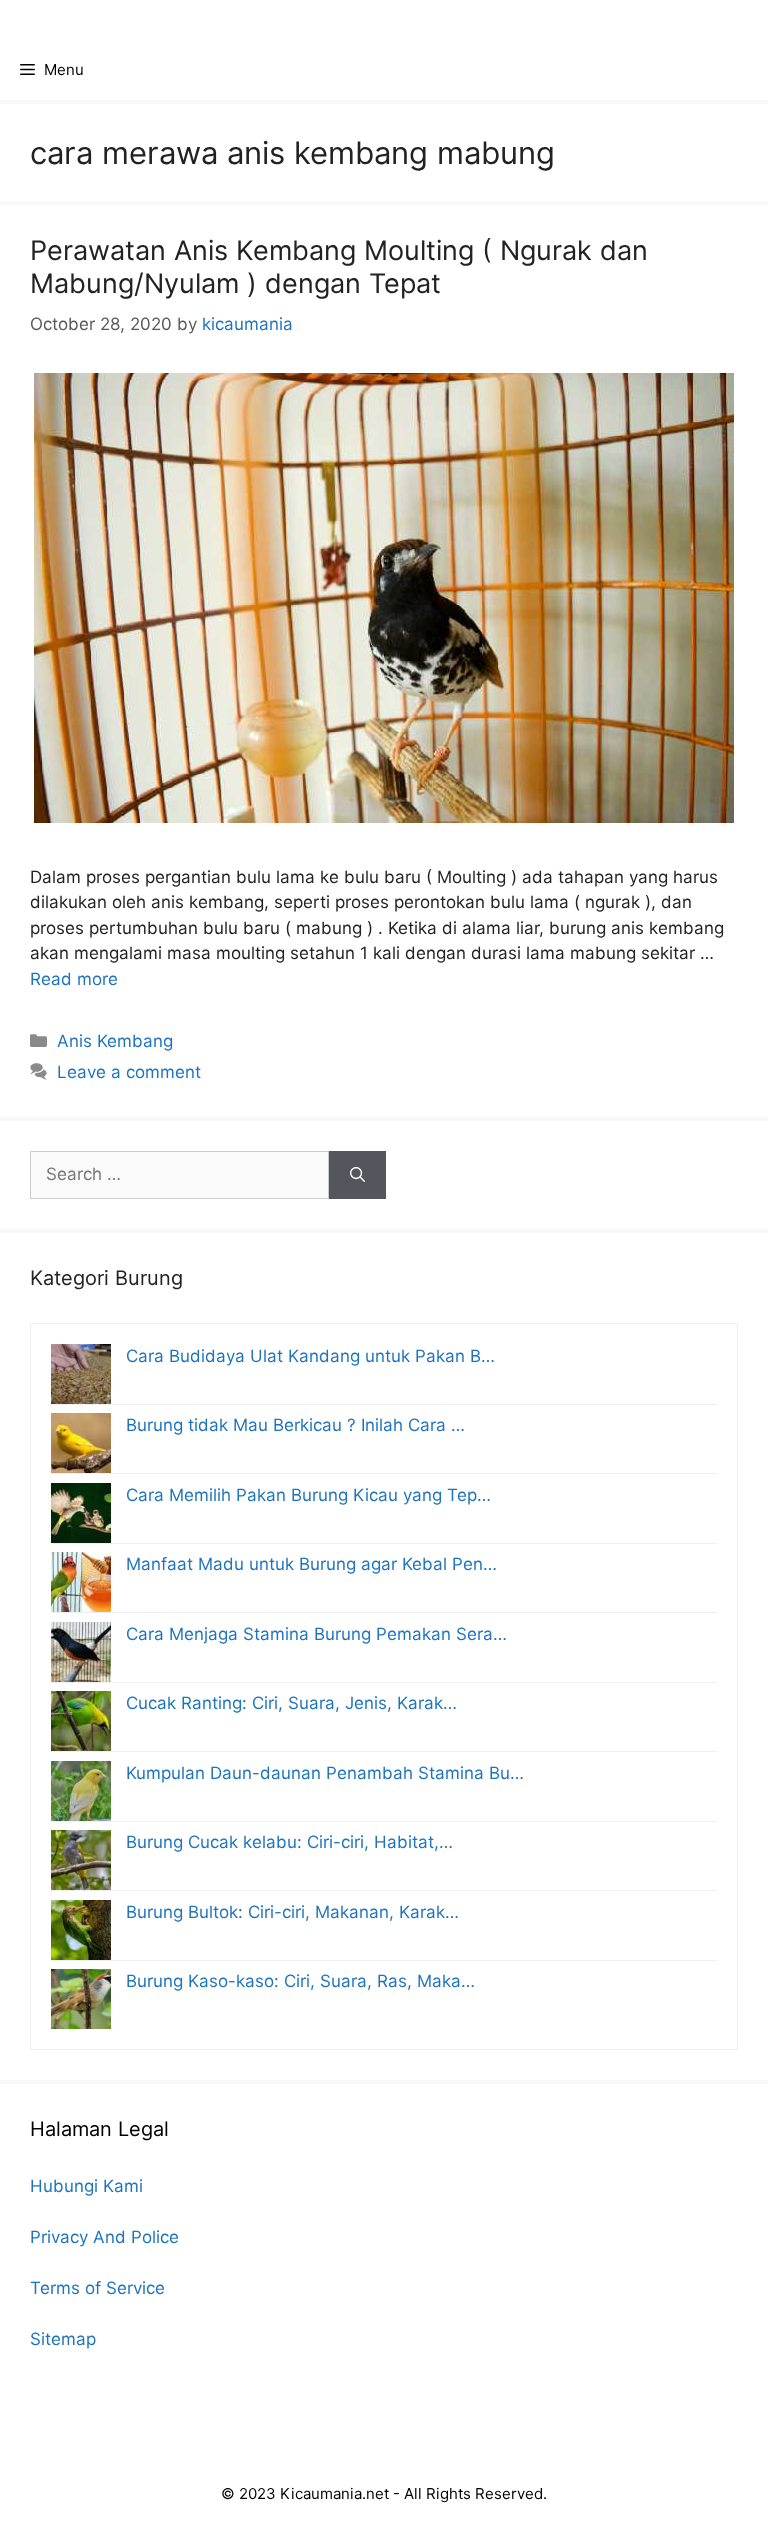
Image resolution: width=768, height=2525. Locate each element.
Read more (74, 979)
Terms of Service (97, 2288)
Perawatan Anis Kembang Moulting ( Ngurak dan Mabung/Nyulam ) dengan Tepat (339, 266)
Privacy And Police (104, 2237)
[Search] (357, 1175)
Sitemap (63, 2339)
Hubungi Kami (86, 2186)
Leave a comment (129, 1072)
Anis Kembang (115, 1041)
